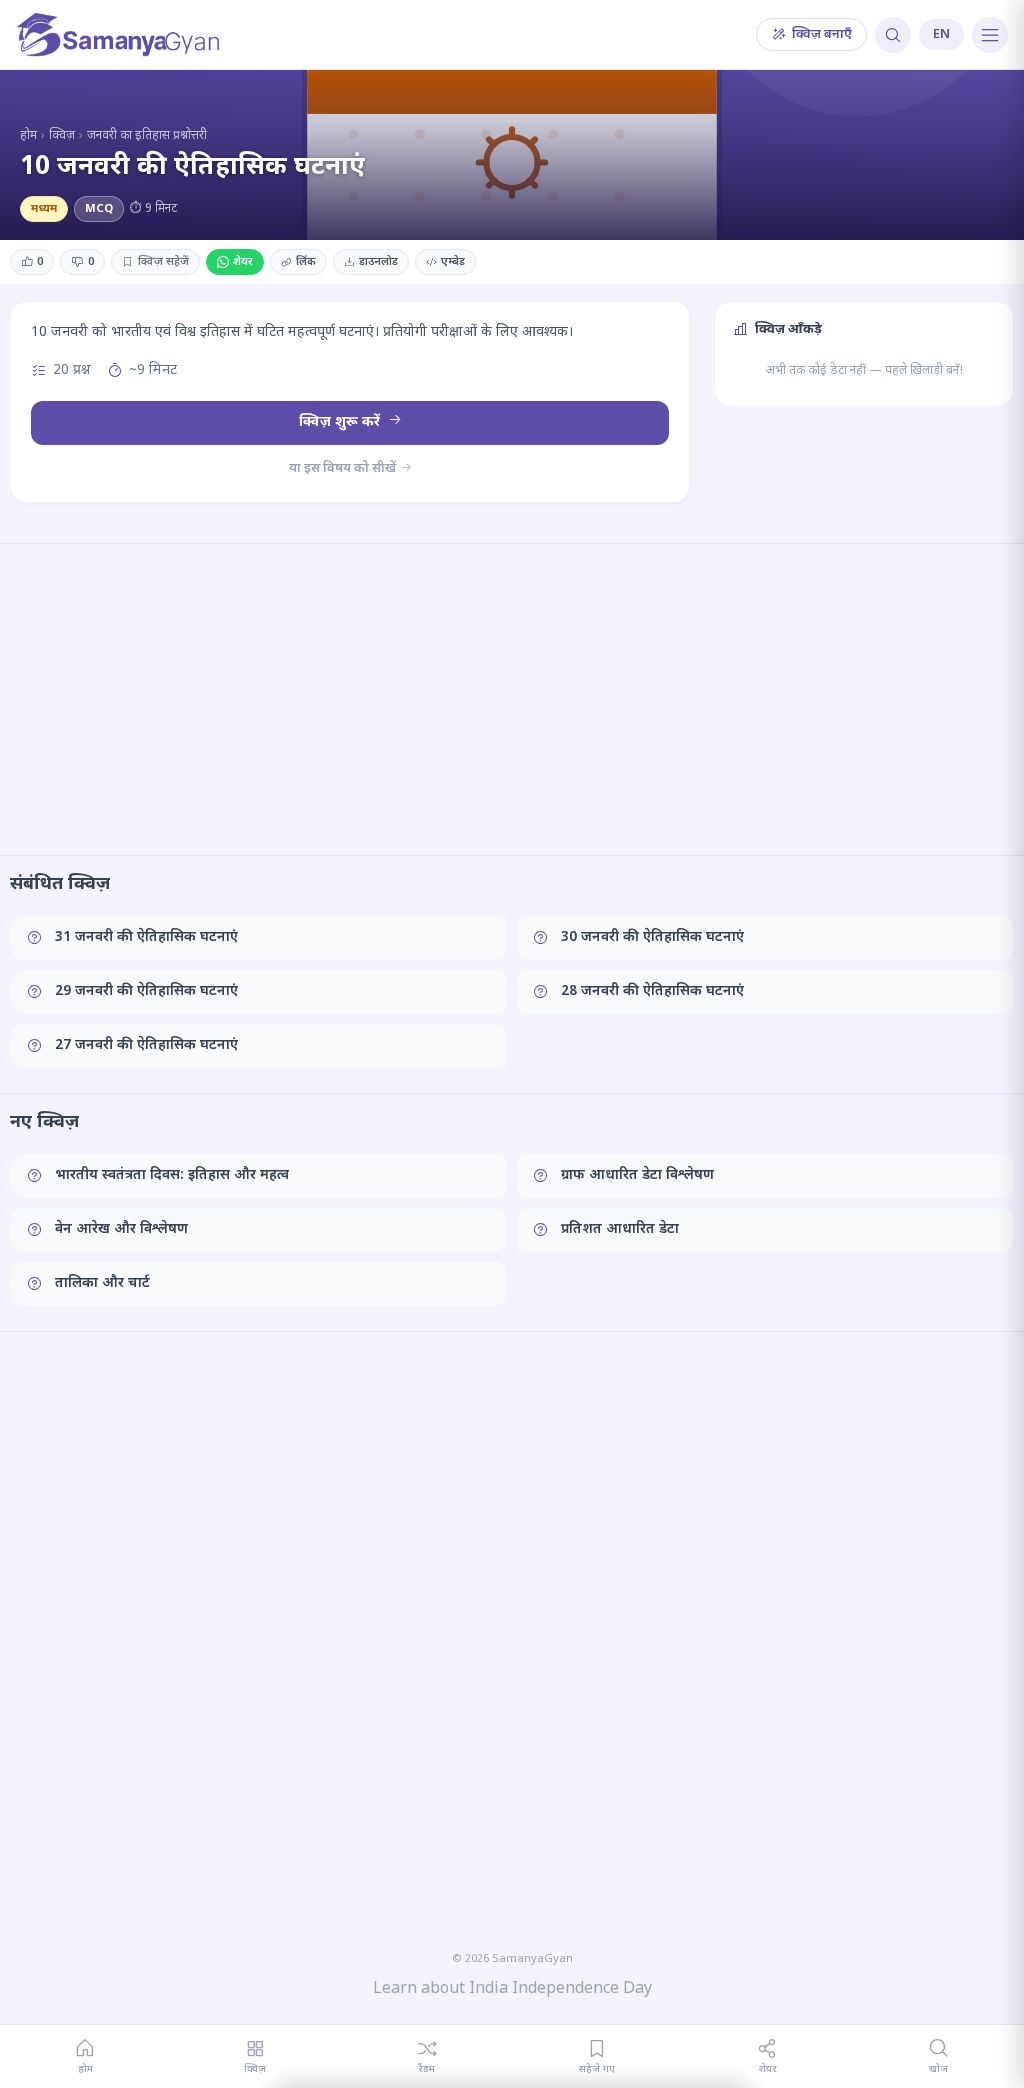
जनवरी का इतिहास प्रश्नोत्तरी (147, 136)
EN (941, 34)
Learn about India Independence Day (512, 1989)
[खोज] (893, 35)
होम (28, 136)
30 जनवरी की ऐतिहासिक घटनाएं (652, 937)
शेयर (243, 262)
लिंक (306, 262)
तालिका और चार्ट (102, 1283)
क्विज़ (62, 136)
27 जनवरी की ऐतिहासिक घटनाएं (146, 1045)
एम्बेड (453, 262)
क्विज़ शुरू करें (341, 422)
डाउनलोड (378, 262)
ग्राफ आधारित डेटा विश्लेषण (637, 1175)
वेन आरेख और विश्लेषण (121, 1229)
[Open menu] (990, 35)
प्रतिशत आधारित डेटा (620, 1229)
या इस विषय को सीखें (344, 468)
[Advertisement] (512, 699)
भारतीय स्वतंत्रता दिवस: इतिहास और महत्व (172, 1175)
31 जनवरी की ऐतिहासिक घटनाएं (146, 937)
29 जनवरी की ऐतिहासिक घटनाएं (146, 991)
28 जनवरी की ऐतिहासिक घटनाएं (652, 991)
